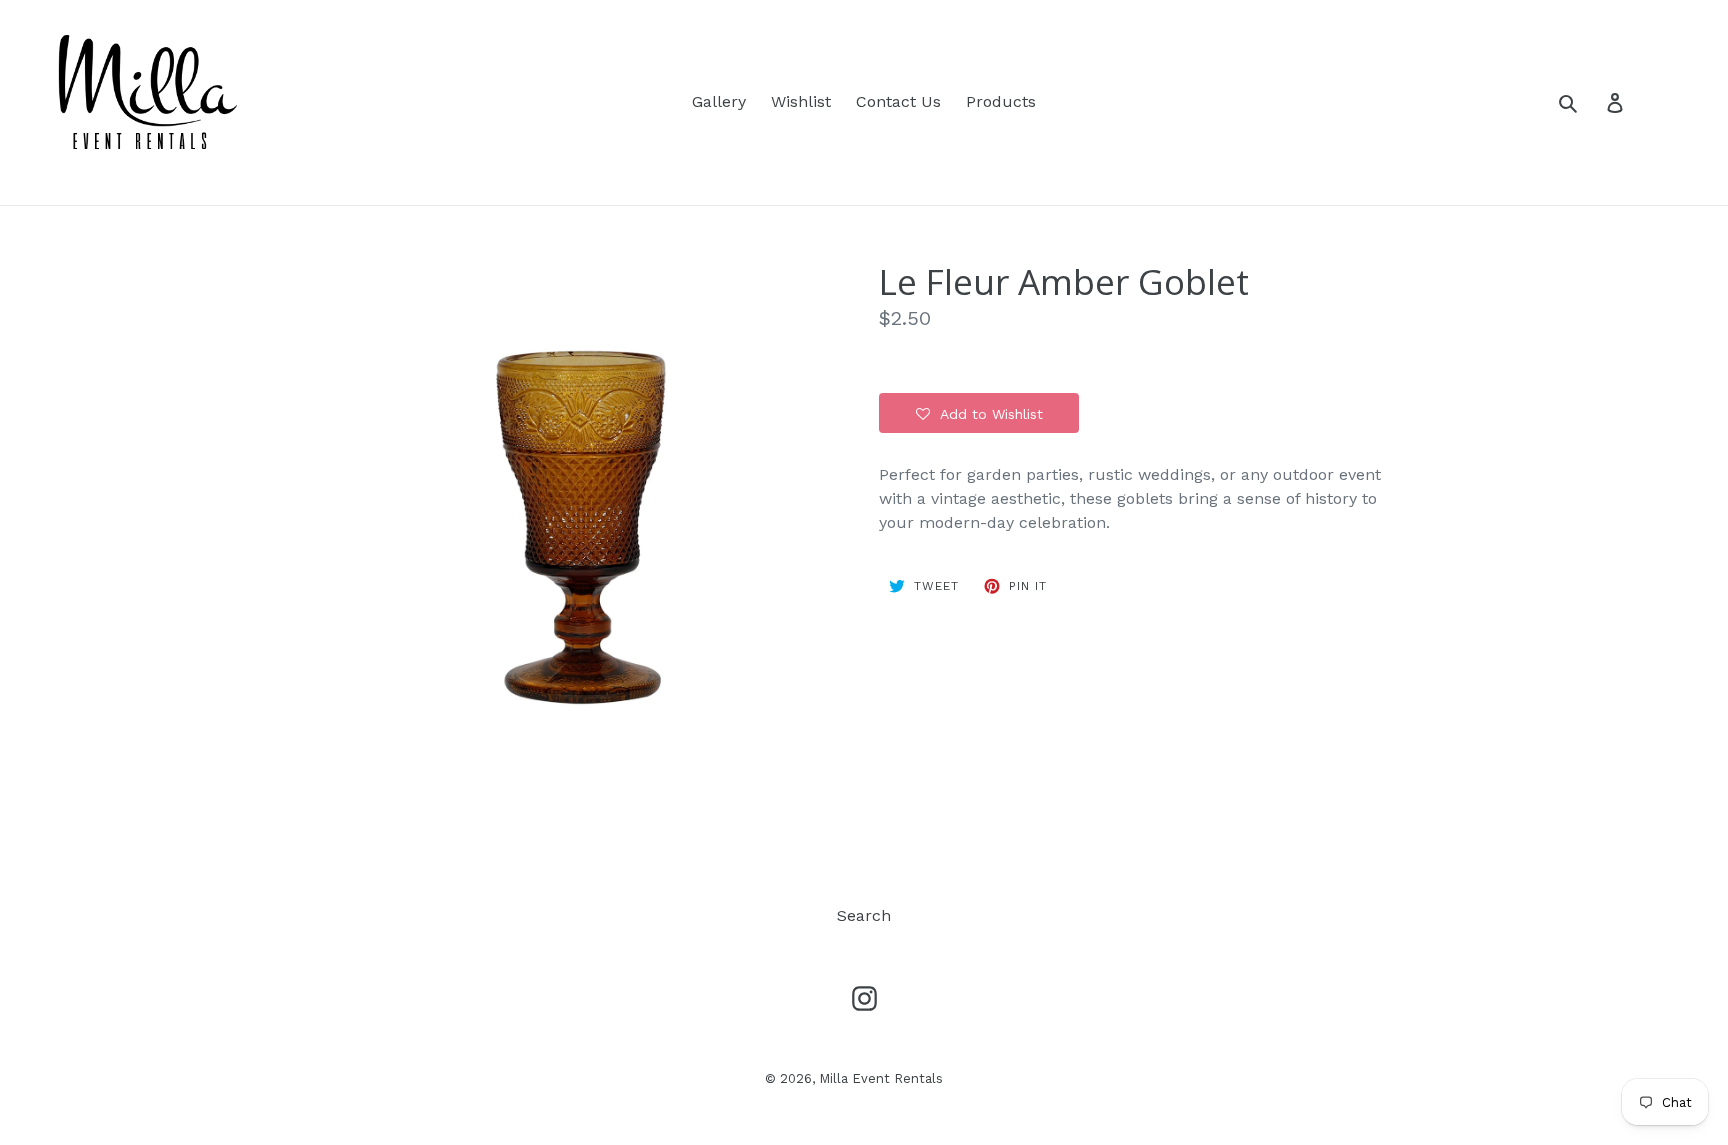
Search (864, 915)
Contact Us (898, 101)
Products (1001, 101)
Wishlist (801, 101)
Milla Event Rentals (881, 1078)
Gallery (719, 101)
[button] (979, 413)
